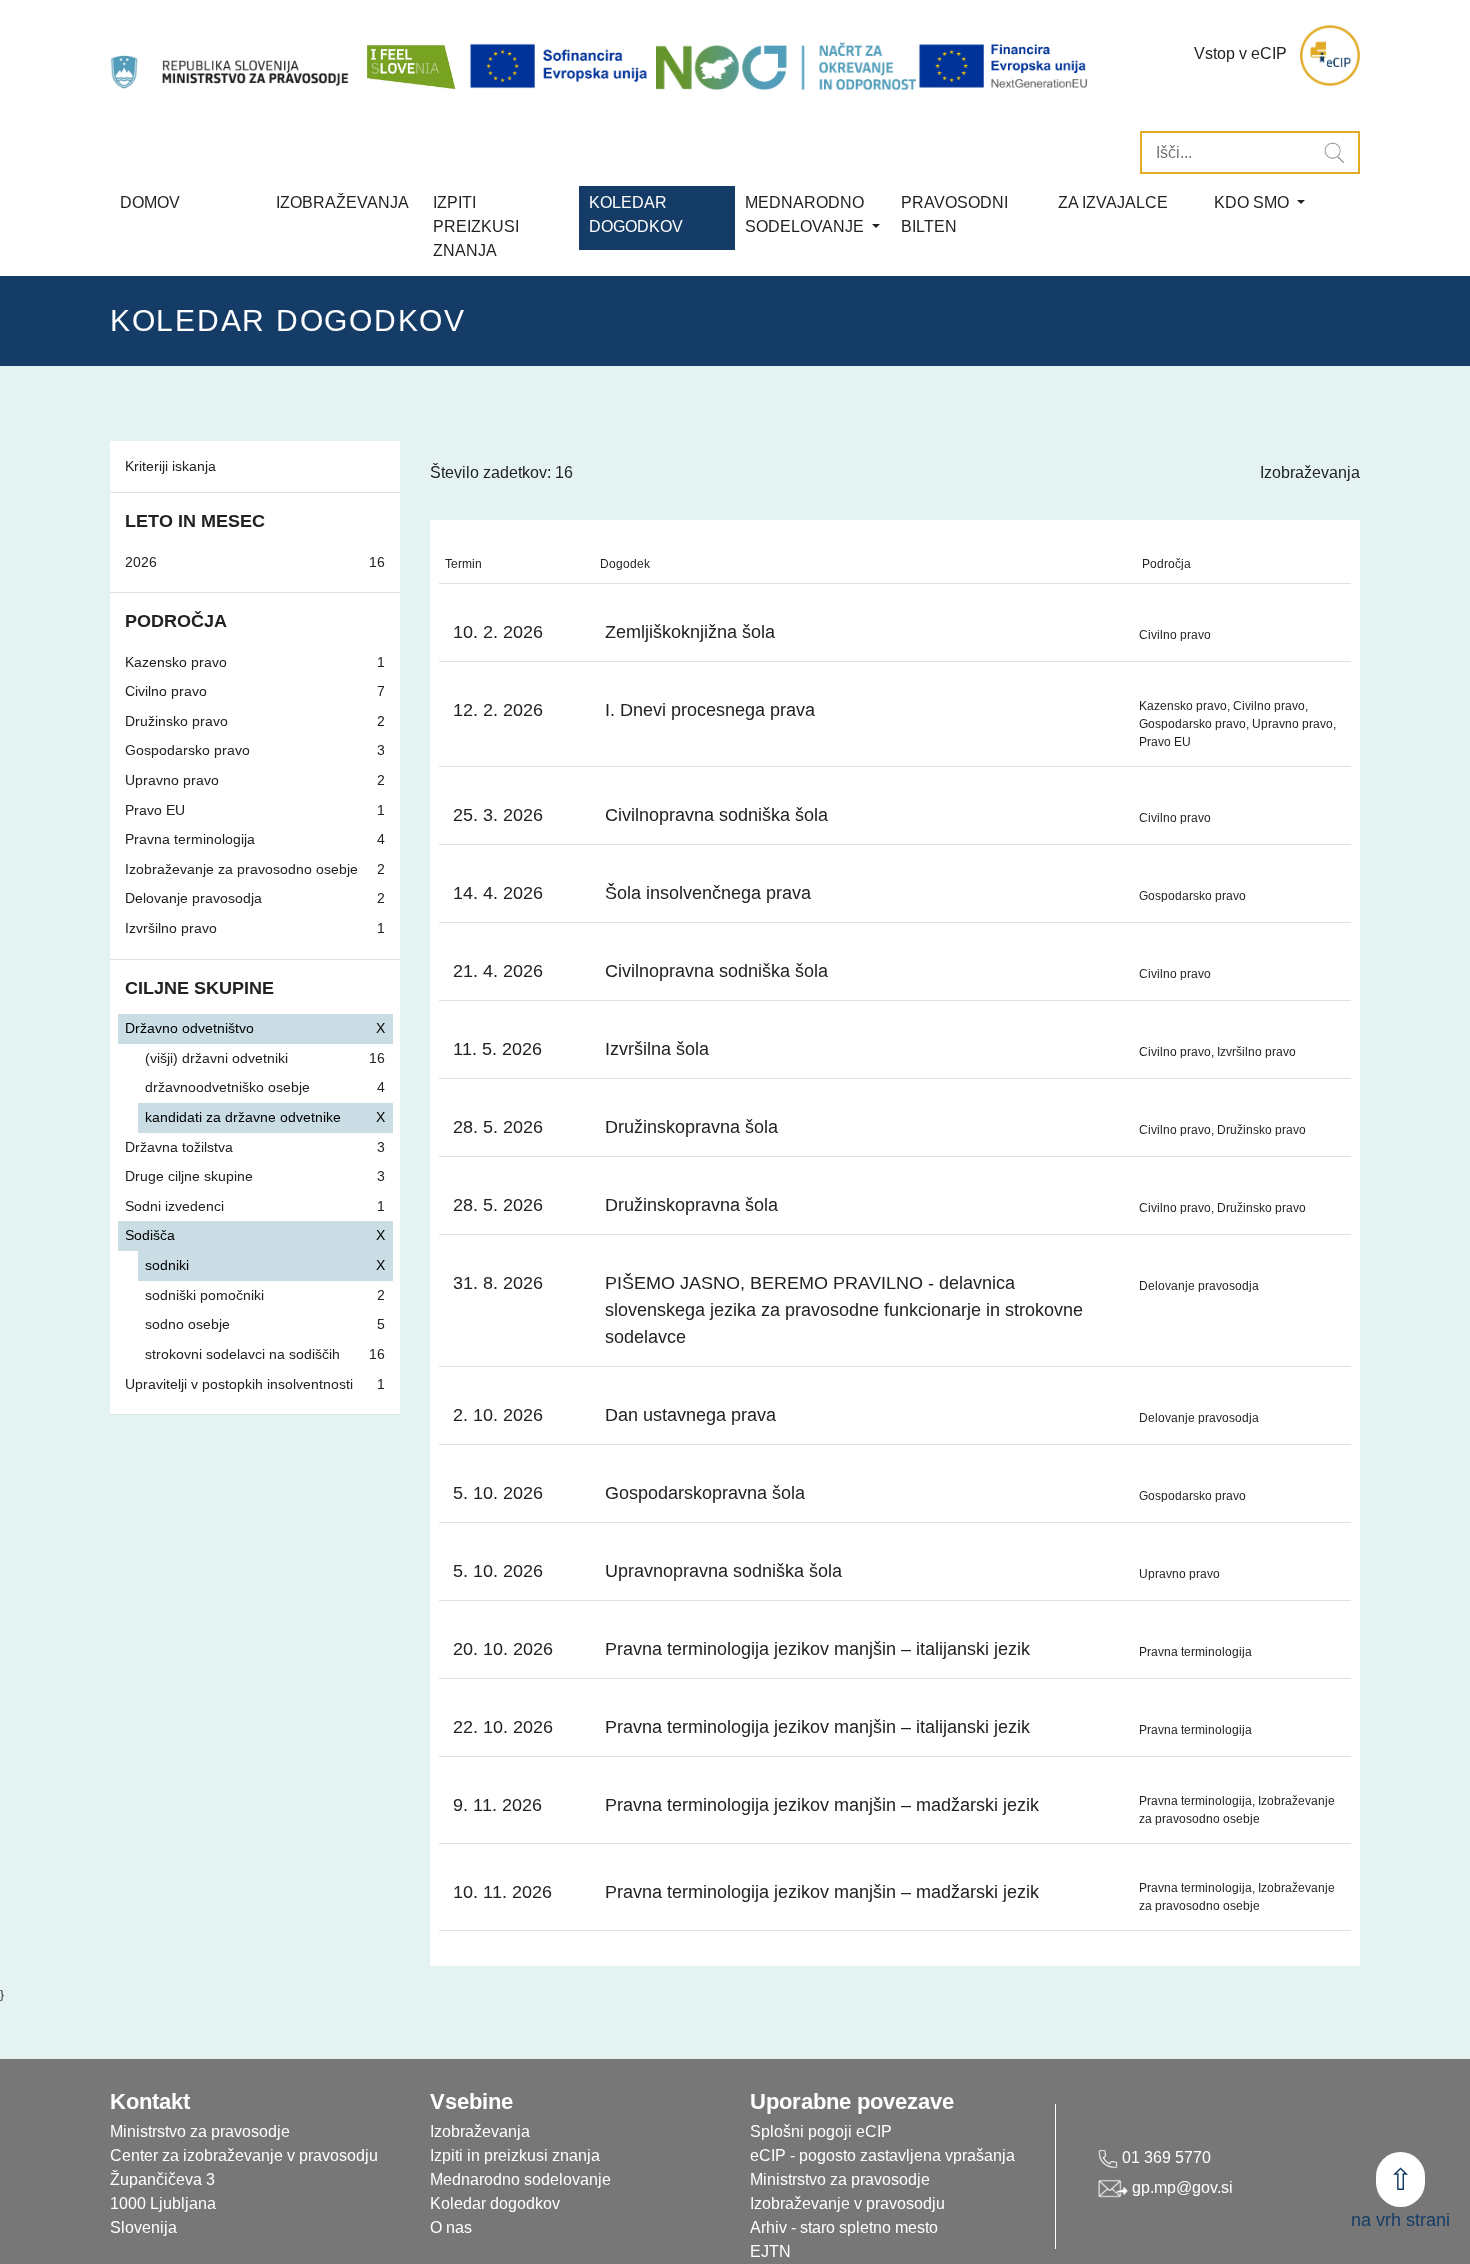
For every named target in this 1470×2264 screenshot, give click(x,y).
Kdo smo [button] (1253, 202)
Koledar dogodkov (495, 2203)
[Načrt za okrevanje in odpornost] (786, 66)
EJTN (770, 2251)
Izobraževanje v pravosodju (847, 2203)
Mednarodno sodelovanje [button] (806, 214)
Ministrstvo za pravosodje (840, 2179)
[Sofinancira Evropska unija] (562, 66)
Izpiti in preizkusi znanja (515, 2155)
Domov (150, 202)
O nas (451, 2227)
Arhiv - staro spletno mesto (844, 2227)
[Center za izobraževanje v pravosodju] (231, 55)
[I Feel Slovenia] (410, 55)
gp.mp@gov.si (1180, 2187)
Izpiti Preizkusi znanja (476, 226)
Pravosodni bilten (954, 214)
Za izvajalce (1113, 202)
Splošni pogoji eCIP (821, 2131)
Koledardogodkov (636, 214)
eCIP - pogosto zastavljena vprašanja (882, 2155)
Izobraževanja (342, 202)
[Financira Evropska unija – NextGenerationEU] (1004, 66)
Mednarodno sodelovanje (520, 2179)
